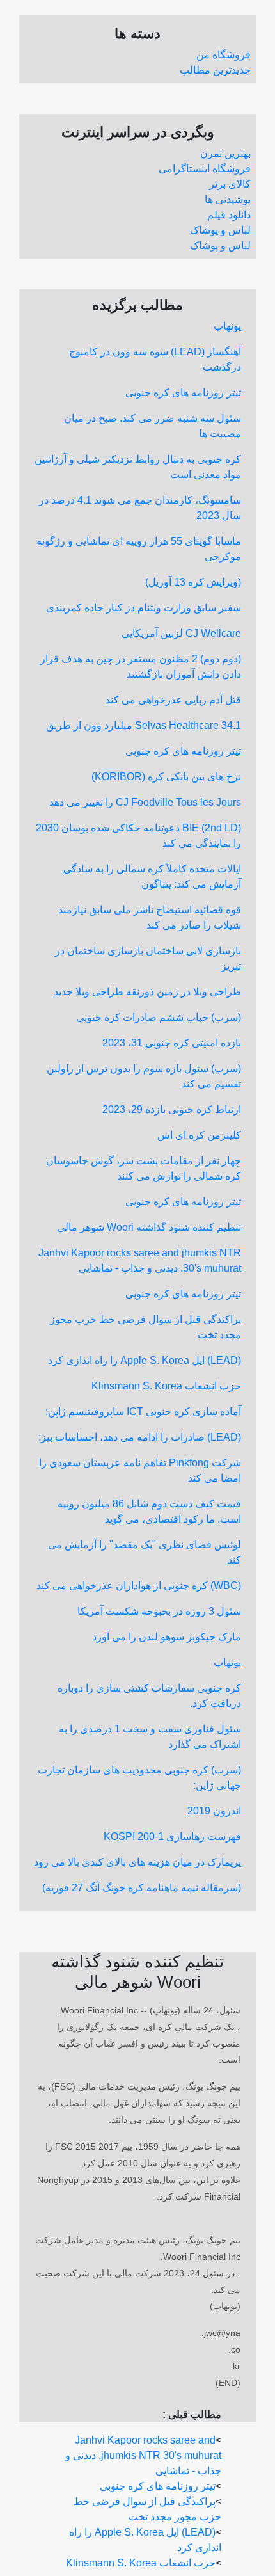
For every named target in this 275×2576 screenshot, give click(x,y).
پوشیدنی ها (228, 199)
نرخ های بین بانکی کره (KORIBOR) (166, 777)
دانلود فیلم (229, 215)
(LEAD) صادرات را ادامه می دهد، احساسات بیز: (140, 1437)
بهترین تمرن (225, 153)
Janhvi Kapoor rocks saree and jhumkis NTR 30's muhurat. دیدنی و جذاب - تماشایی (143, 2455)
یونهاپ (227, 326)
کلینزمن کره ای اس (199, 1135)
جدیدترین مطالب (215, 70)
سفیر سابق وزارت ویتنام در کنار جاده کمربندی (144, 608)
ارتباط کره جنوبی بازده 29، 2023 (172, 1109)
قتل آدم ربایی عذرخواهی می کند (173, 700)
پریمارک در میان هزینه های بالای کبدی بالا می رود (137, 1862)
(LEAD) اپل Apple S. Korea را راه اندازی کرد (145, 1360)
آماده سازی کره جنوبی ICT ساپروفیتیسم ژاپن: (143, 1412)
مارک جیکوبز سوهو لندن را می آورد (167, 1637)
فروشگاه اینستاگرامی (205, 169)
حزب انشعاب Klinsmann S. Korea (166, 1386)
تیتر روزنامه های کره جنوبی (183, 393)
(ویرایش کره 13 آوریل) (193, 582)
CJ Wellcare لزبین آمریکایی (181, 633)
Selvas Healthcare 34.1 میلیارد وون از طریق (144, 725)
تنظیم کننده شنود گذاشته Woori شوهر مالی (149, 1227)
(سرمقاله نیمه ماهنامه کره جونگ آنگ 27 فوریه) (142, 1888)
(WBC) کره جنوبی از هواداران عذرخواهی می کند (139, 1586)
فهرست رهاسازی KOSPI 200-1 (172, 1836)
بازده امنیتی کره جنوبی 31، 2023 (172, 1043)
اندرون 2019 (214, 1811)
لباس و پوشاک (220, 230)
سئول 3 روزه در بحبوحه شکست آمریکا (159, 1611)
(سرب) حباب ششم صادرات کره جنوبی (159, 1017)
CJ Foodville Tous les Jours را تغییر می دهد (145, 802)
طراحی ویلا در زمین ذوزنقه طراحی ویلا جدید (147, 992)
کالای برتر (230, 184)
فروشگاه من (224, 55)
